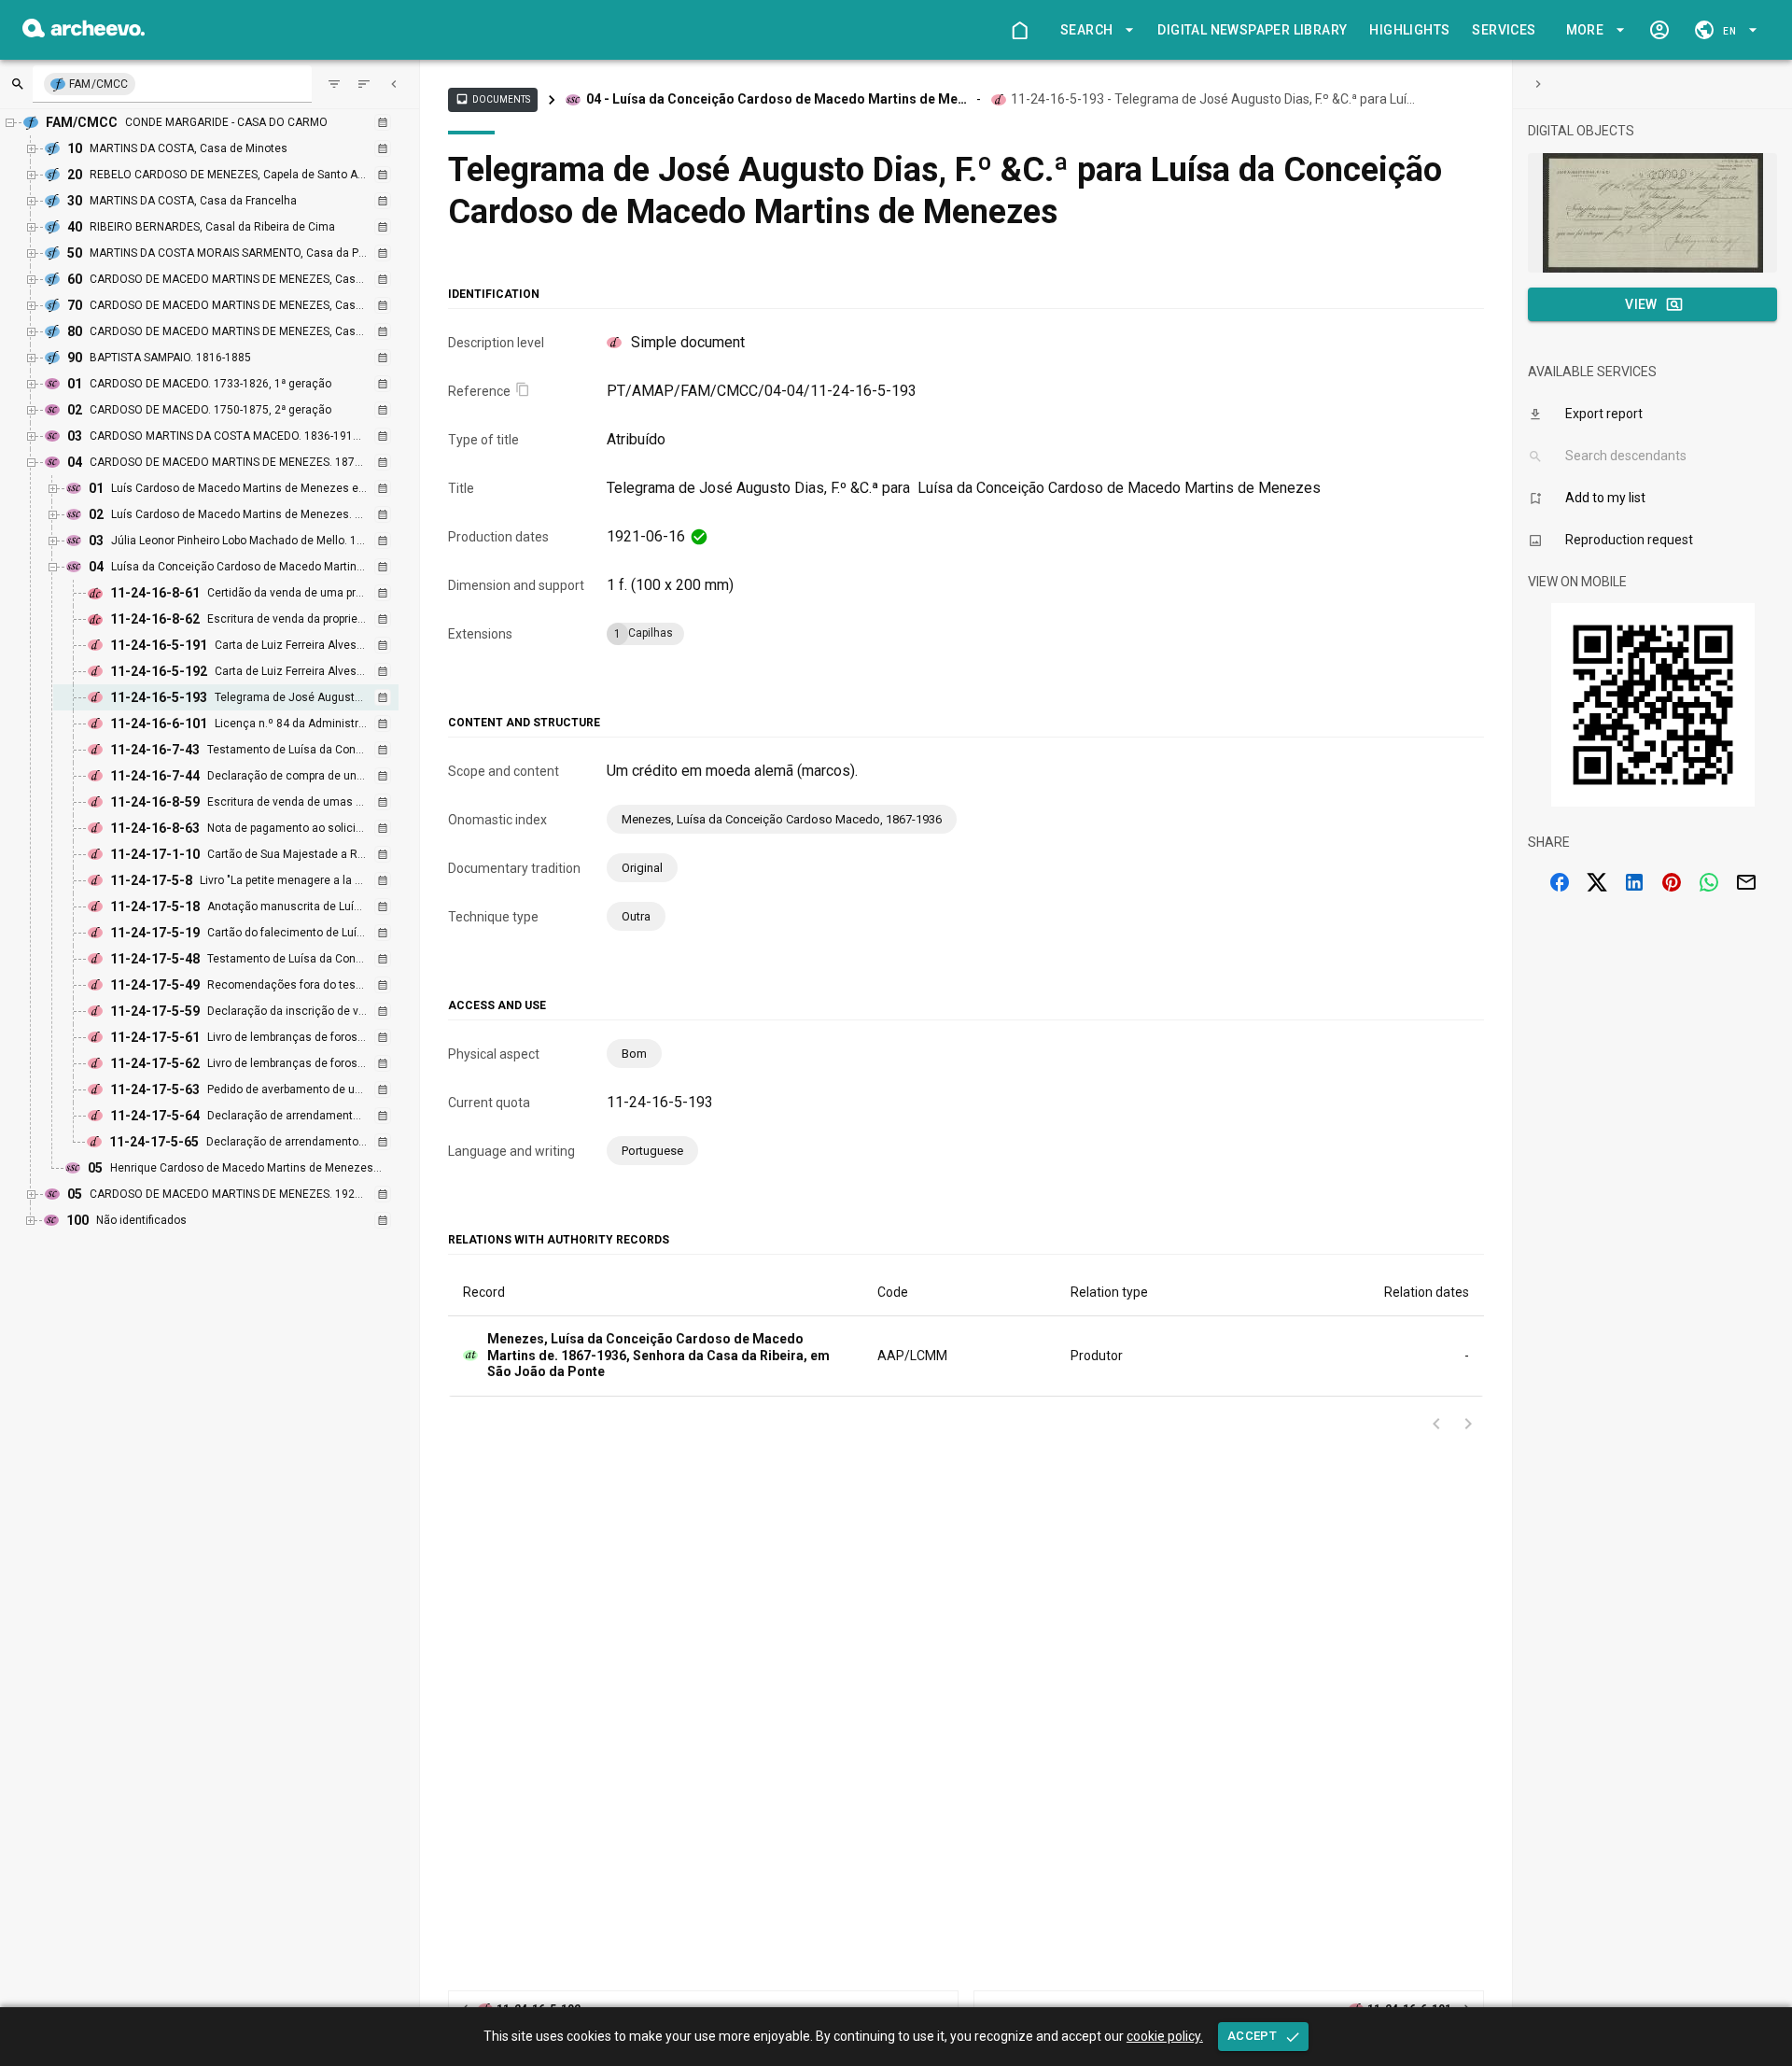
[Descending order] (364, 84)
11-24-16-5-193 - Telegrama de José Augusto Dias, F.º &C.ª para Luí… (1213, 99)
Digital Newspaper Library (1252, 30)
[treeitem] (246, 697)
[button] (1094, 30)
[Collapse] (394, 84)
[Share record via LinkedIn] (1634, 882)
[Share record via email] (1746, 882)
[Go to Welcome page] (1019, 30)
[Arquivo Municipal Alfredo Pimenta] (84, 32)
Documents (493, 99)
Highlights (1409, 30)
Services (1504, 30)
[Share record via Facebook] (1560, 882)
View (1641, 304)
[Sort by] (334, 84)
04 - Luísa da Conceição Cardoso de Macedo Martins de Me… (777, 99)
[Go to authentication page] (1659, 30)
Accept (1252, 2036)
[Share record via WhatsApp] (1709, 882)
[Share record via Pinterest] (1672, 882)
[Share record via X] (1597, 882)
